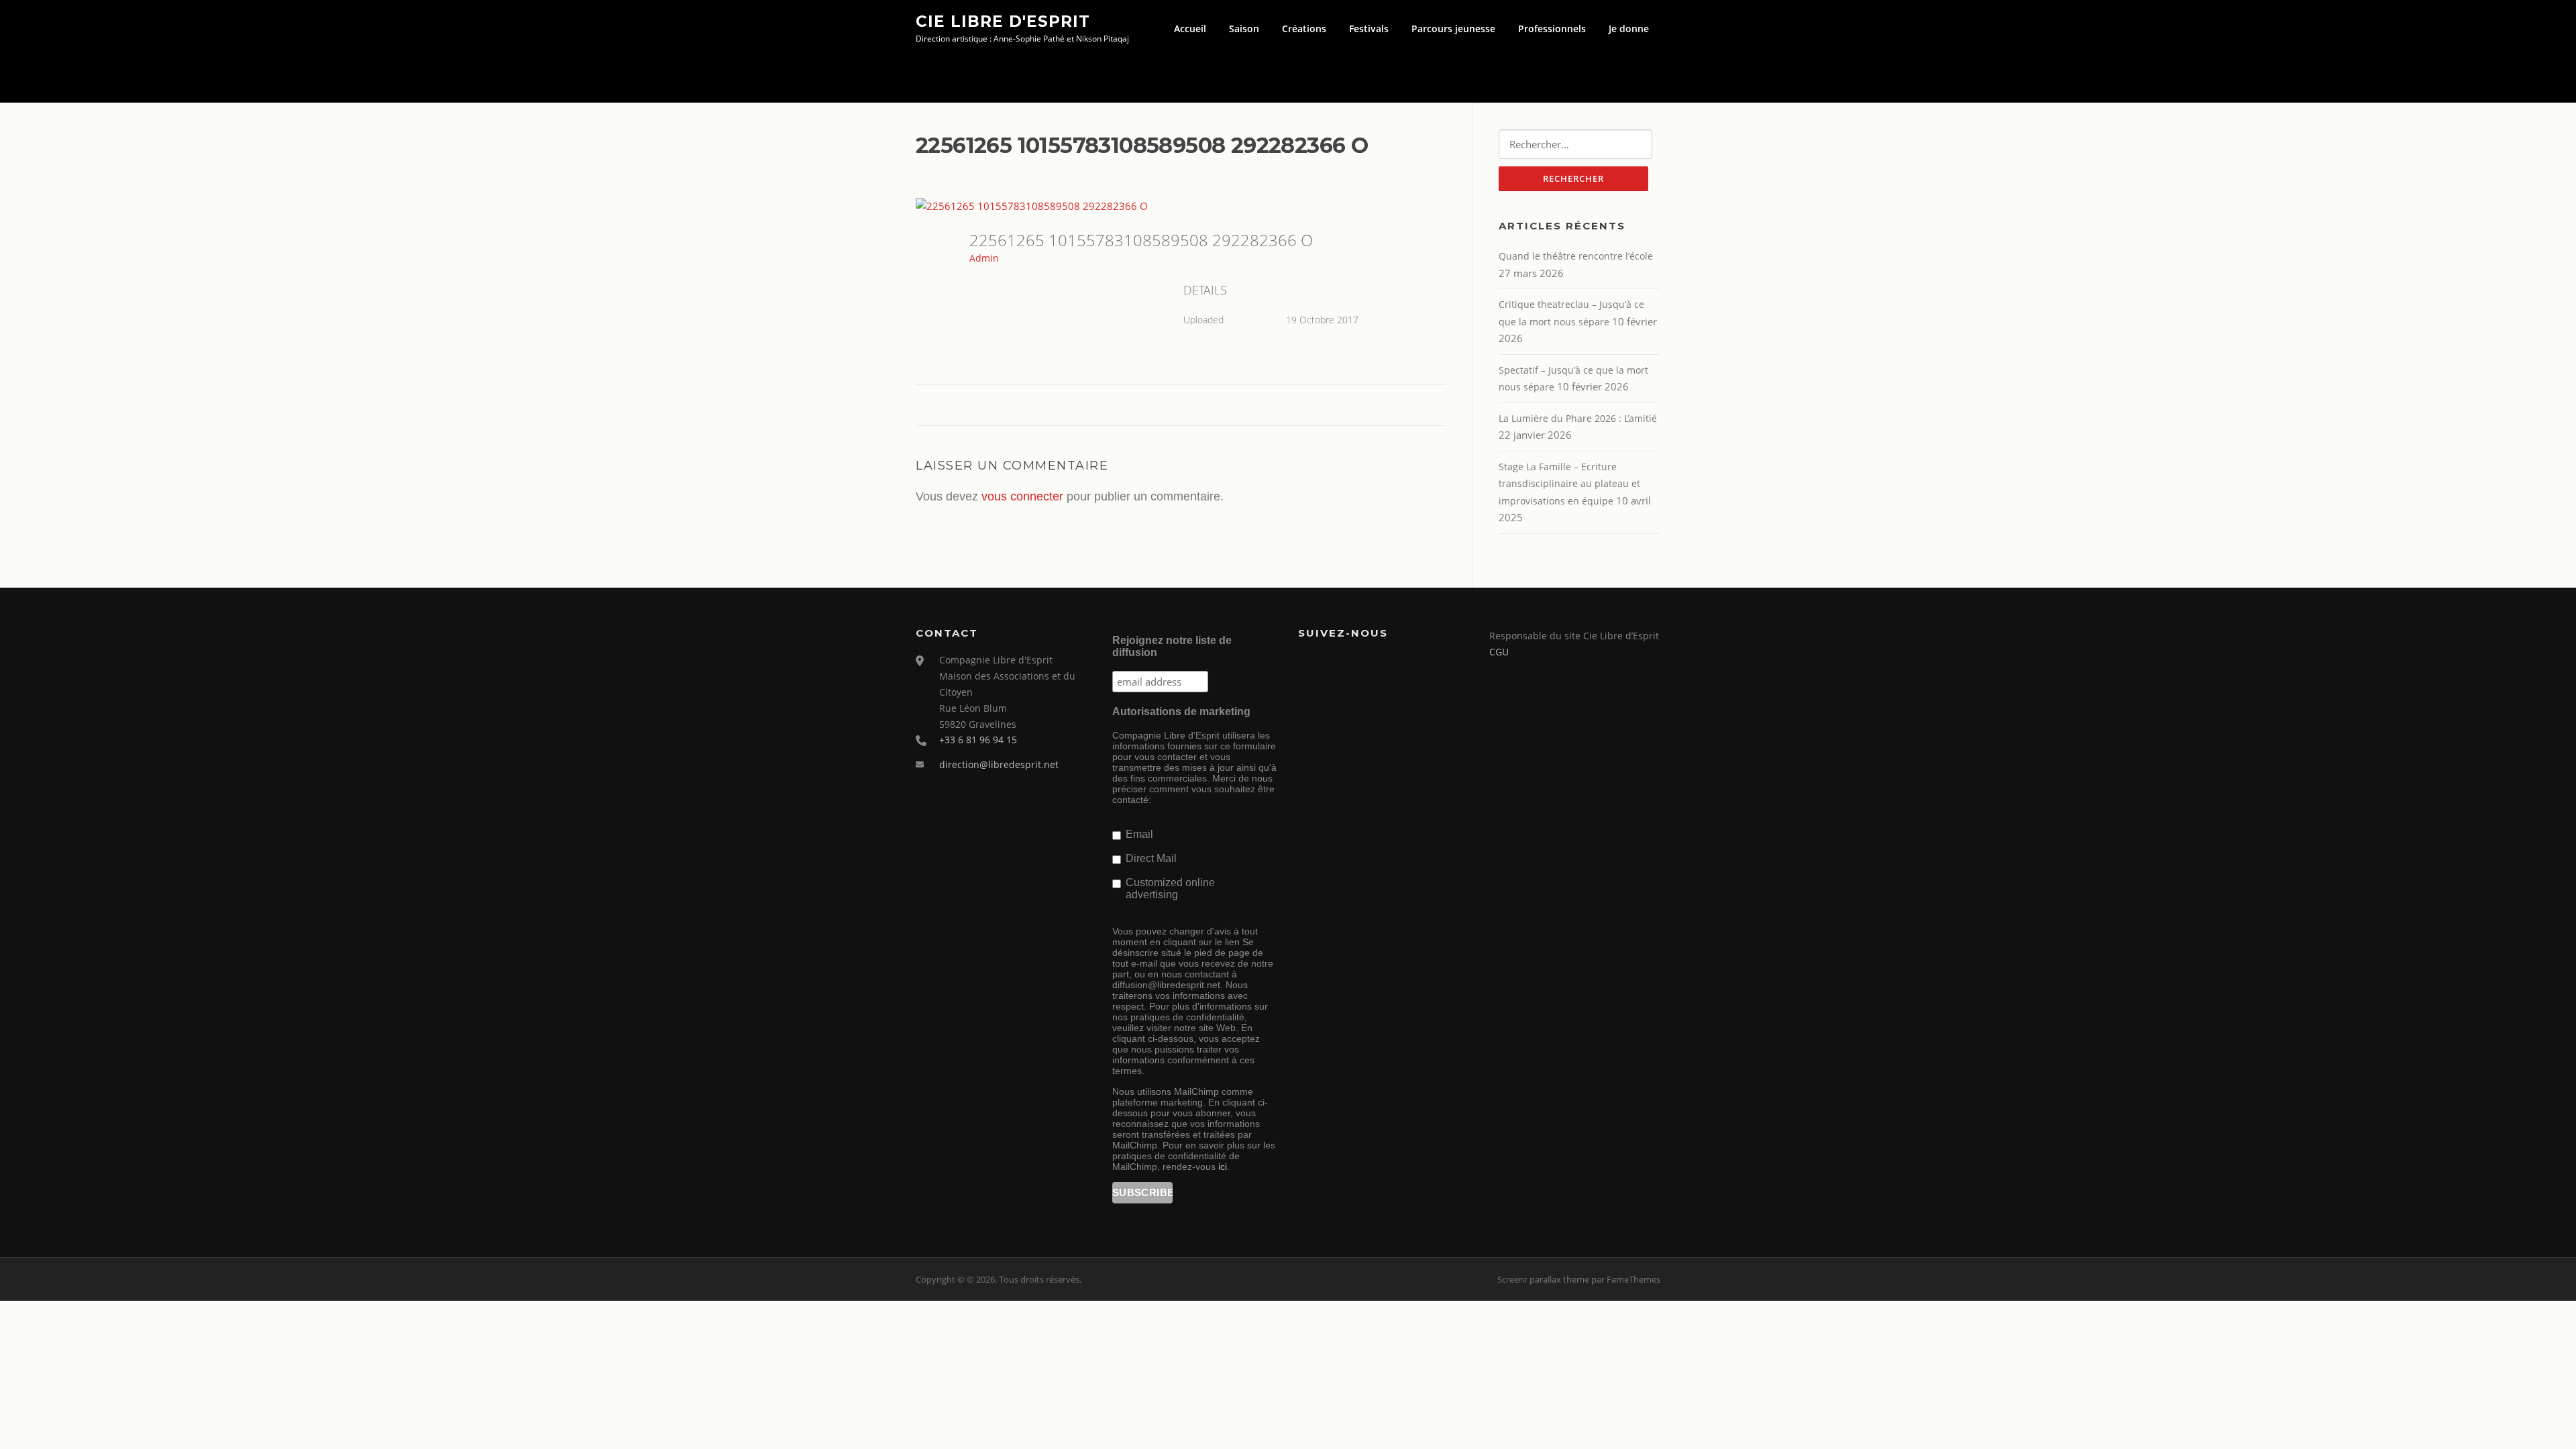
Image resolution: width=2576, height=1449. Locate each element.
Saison (1244, 29)
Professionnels (1552, 29)
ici (1223, 1167)
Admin (984, 258)
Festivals (1369, 29)
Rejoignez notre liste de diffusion (1172, 646)
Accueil (1190, 29)
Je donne (1629, 29)
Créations (1304, 29)
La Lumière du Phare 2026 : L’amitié (1578, 418)
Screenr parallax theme (1543, 1279)
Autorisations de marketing (1181, 711)
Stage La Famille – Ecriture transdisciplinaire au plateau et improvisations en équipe (1569, 484)
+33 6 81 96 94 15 (978, 740)
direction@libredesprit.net (999, 764)
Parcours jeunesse (1453, 29)
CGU (1499, 652)
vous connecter (1022, 496)
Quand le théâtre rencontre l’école (1576, 256)
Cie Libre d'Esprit (1003, 21)
